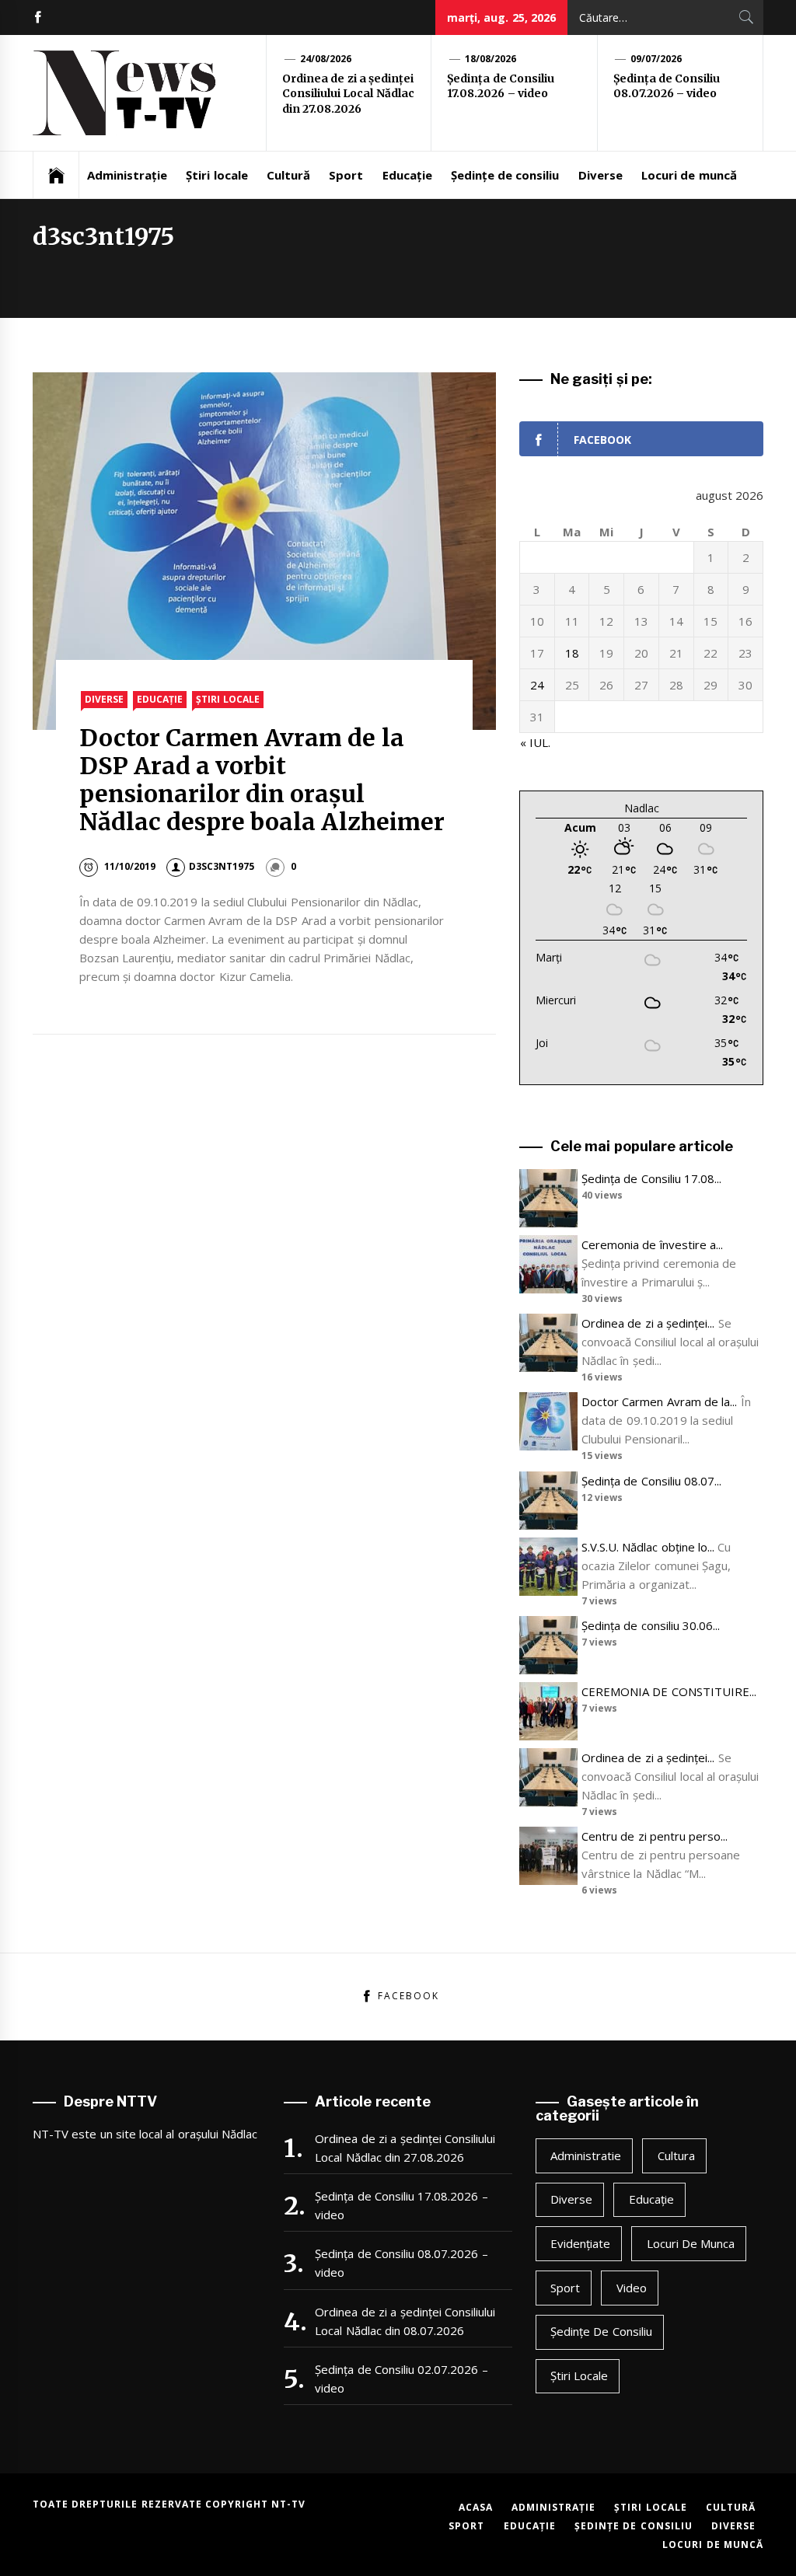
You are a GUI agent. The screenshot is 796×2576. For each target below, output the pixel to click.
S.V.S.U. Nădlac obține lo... (648, 1547)
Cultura (676, 2155)
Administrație (127, 175)
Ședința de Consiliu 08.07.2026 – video (667, 86)
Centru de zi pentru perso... (655, 1836)
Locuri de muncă (689, 175)
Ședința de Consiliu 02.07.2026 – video (401, 2379)
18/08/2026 (491, 59)
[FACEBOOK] (38, 17)
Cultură (288, 175)
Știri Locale (227, 699)
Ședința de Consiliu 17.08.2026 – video (501, 86)
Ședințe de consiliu (505, 175)
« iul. (535, 742)
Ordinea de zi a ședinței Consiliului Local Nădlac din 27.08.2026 (348, 94)
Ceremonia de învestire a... (652, 1244)
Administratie (586, 2155)
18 (572, 653)
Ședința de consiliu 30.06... (651, 1625)
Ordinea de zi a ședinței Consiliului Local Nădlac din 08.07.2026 (405, 2321)
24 (537, 685)
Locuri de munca (691, 2243)
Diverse (600, 175)
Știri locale (216, 175)
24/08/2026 (326, 59)
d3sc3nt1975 (222, 866)
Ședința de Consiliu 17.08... (651, 1178)
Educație (407, 175)
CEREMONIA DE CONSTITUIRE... (669, 1691)
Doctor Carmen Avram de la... (659, 1401)
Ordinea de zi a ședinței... (648, 1323)
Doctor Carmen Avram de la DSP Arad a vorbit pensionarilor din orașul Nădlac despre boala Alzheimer (262, 780)
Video (632, 2288)
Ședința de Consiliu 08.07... (651, 1481)
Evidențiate (580, 2243)
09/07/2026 (656, 59)
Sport (346, 175)
